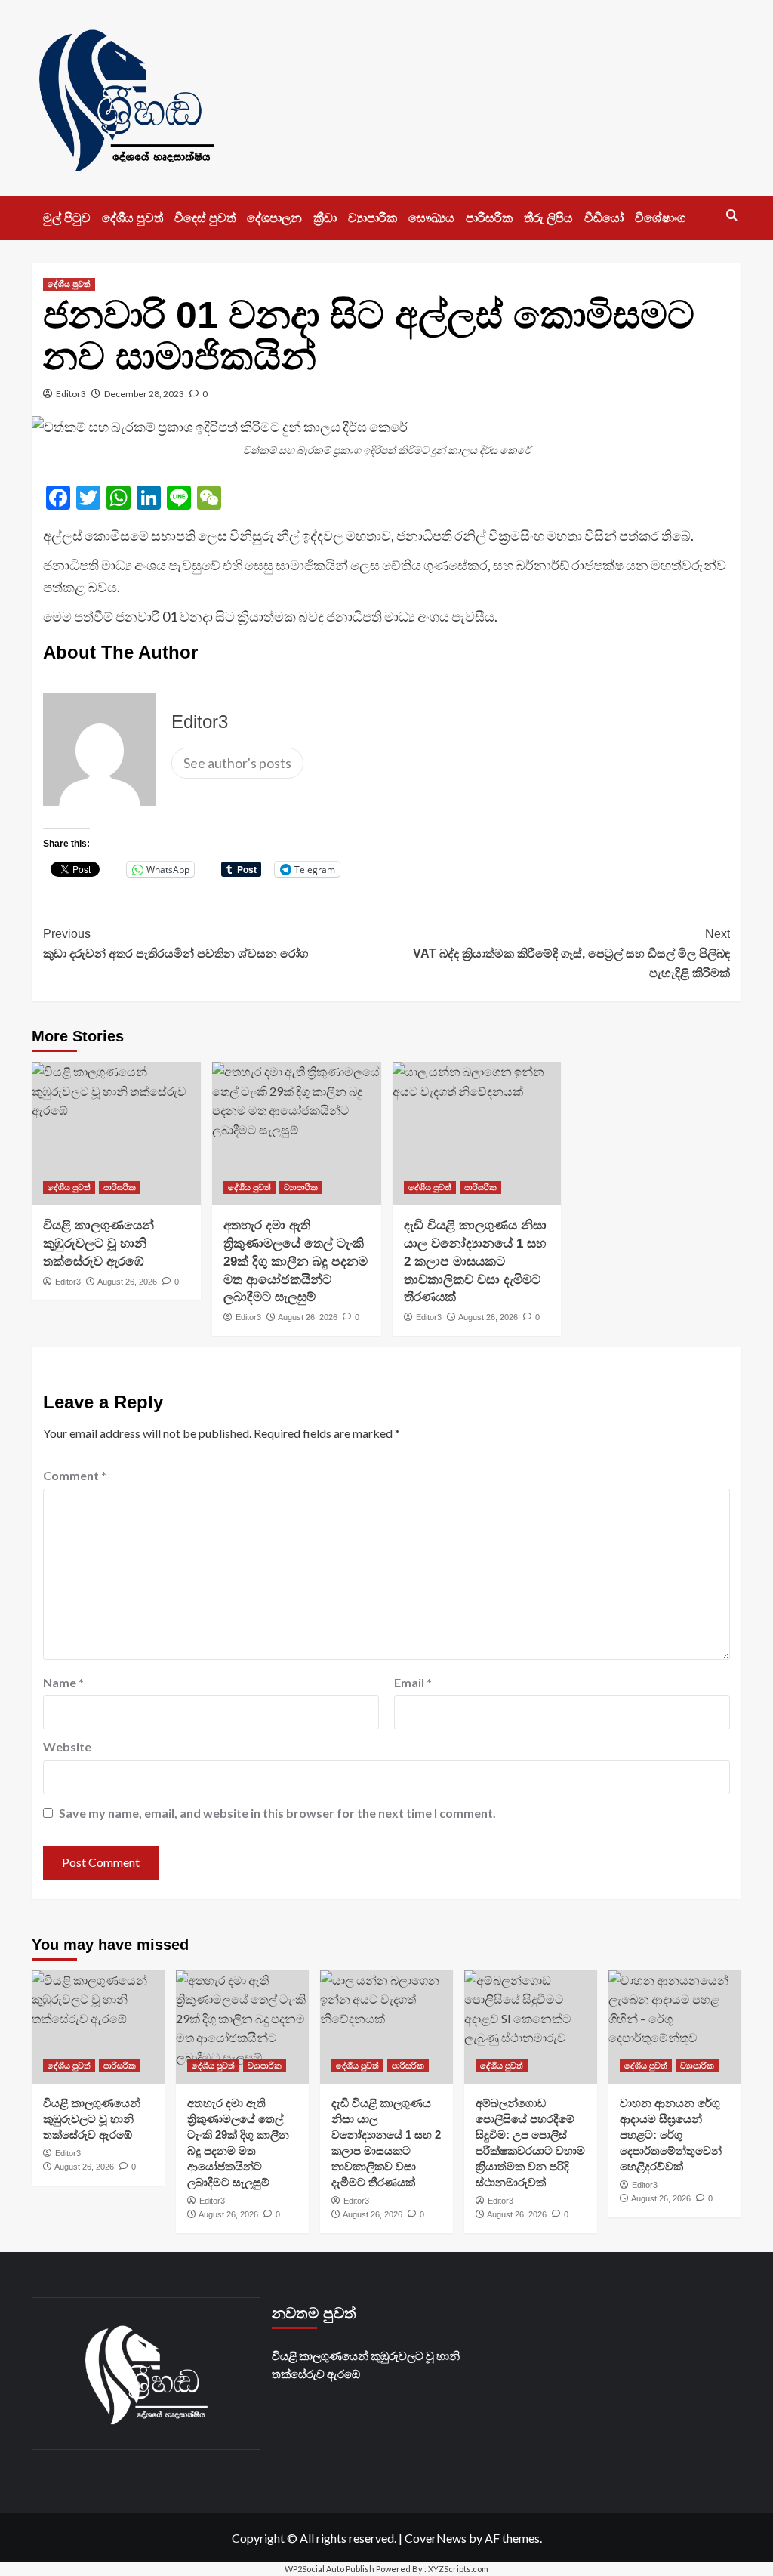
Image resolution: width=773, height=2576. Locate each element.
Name (63, 1682)
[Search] (732, 216)
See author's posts (237, 763)
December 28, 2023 (144, 394)
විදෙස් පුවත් (205, 218)
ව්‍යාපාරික (373, 218)
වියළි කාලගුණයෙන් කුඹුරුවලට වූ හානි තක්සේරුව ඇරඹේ (99, 1243)
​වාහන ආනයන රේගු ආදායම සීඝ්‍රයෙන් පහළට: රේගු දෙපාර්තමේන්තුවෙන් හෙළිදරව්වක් (671, 2135)
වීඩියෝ (604, 218)
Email (413, 1682)
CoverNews (436, 2538)
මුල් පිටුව (67, 218)
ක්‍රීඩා (325, 218)
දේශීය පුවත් (132, 218)
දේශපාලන (274, 218)
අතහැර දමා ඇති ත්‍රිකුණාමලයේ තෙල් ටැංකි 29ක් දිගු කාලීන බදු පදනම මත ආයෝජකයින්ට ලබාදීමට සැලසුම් (296, 1261)
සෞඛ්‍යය (431, 218)
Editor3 (71, 394)
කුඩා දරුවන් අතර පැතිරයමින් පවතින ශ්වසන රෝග (176, 944)
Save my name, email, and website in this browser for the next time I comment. (277, 1813)
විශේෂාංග (660, 218)
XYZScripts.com (458, 2569)
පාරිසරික (489, 218)
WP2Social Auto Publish (330, 2569)
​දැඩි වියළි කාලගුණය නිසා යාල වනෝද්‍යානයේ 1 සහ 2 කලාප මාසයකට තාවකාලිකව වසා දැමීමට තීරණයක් (475, 1261)
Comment (75, 1475)
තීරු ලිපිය (548, 218)
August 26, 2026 (127, 1282)
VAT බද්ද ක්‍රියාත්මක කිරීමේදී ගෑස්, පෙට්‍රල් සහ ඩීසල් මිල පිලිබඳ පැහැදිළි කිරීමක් (571, 953)
